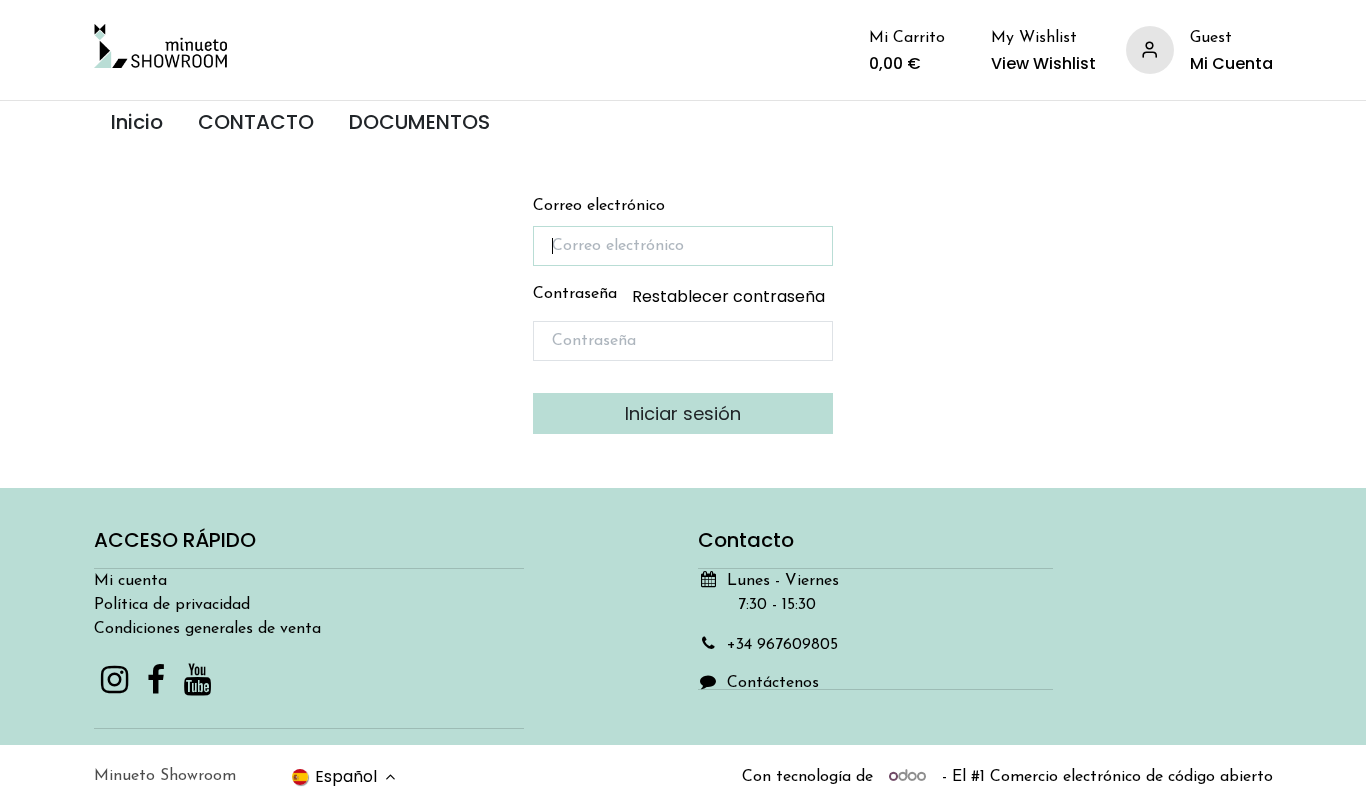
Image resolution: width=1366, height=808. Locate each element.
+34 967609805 (782, 645)
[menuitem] (137, 122)
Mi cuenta (130, 581)
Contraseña (679, 296)
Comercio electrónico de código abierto (1131, 777)
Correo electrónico (599, 206)
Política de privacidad (172, 605)
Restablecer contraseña (728, 296)
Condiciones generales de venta (207, 629)
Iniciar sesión (683, 413)
